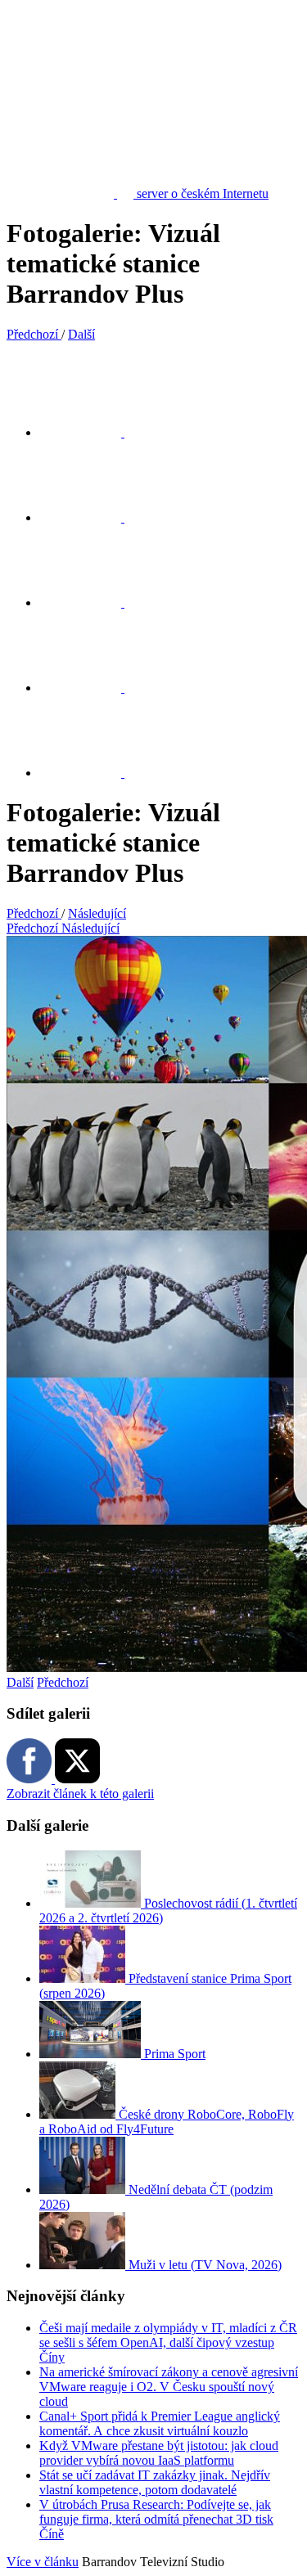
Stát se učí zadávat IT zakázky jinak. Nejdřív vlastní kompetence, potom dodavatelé (155, 2482)
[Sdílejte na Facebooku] (90, 517)
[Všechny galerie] (90, 688)
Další (20, 1682)
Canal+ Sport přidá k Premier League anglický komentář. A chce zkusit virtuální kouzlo (160, 2423)
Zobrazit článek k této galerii (80, 1794)
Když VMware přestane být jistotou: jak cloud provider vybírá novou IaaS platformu (159, 2453)
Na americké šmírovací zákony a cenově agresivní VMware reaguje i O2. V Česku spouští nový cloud (169, 2387)
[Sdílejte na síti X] (90, 432)
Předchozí (63, 1682)
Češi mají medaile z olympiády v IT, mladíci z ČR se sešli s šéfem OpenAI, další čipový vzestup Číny (168, 2342)
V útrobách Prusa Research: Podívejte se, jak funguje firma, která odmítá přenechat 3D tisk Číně (156, 2519)
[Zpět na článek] (90, 773)
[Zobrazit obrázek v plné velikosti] (90, 602)
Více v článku (43, 2562)
